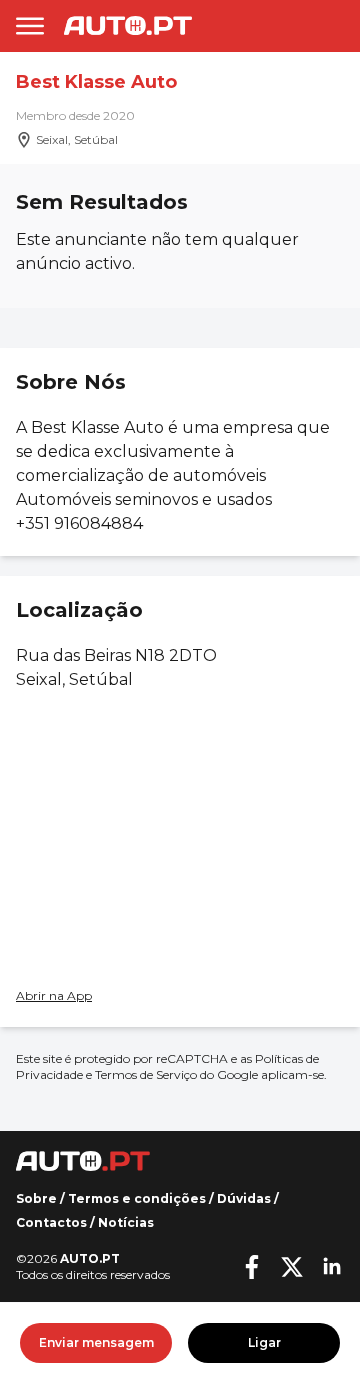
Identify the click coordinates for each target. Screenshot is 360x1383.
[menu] (30, 26)
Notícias (126, 1222)
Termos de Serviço (146, 1074)
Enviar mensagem (96, 1342)
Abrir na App (54, 995)
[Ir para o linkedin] (332, 1267)
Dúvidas (244, 1198)
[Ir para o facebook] (252, 1267)
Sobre (36, 1198)
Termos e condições (137, 1198)
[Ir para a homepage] (128, 25)
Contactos (51, 1222)
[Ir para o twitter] (292, 1267)
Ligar (264, 1342)
